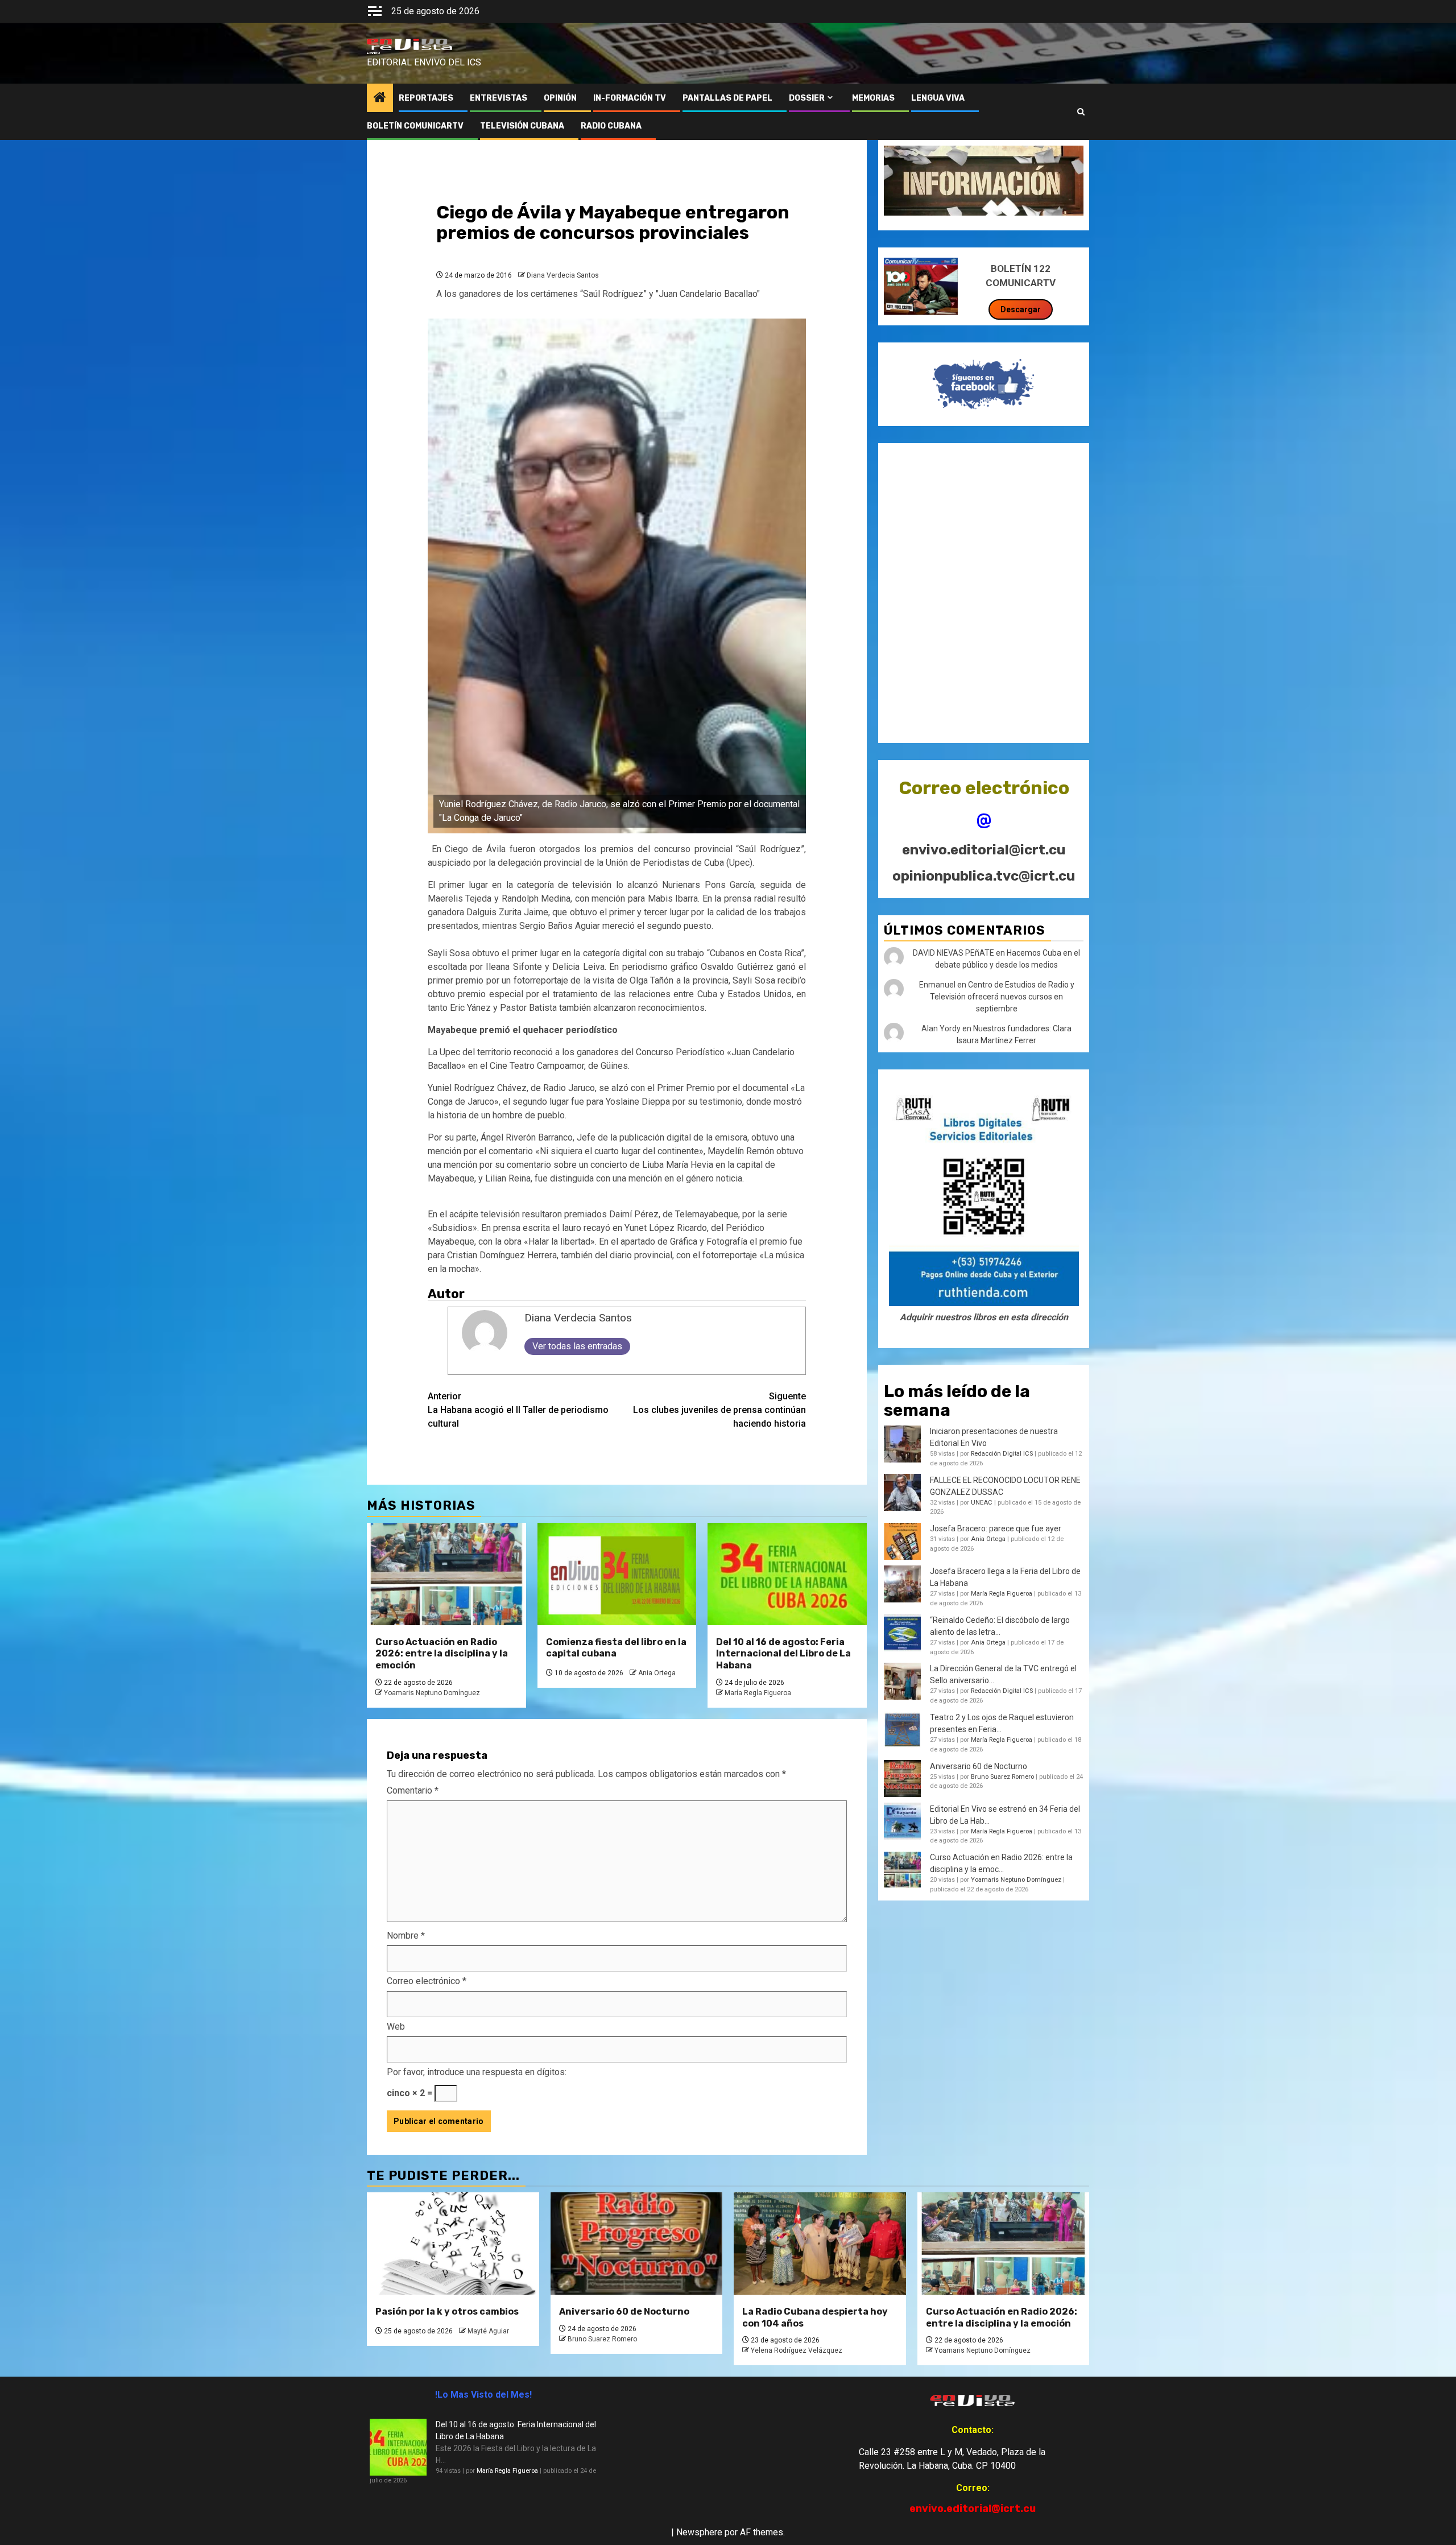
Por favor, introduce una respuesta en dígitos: (477, 2072)
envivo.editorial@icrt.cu (984, 850)
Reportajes (426, 98)
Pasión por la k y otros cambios (447, 2311)
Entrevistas (499, 98)
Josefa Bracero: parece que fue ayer (996, 1528)
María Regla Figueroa (758, 1693)
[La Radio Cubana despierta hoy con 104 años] (820, 2244)
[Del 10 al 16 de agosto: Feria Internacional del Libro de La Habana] (787, 1574)
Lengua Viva (938, 98)
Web (396, 2027)
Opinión (560, 98)
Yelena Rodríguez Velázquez (797, 2350)
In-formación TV (630, 98)
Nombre (406, 1935)
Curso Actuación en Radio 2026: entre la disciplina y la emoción (442, 1654)
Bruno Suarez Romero (1002, 1776)
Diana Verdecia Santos (563, 275)
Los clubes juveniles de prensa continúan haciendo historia (719, 1410)
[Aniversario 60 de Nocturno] (637, 2244)
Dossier (807, 98)
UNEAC (982, 1502)
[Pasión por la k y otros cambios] (453, 2244)
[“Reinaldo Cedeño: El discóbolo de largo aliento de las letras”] (902, 1633)
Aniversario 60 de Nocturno (979, 1766)
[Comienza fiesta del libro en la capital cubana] (617, 1574)
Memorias (873, 98)
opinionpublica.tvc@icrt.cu (984, 876)
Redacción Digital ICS (1002, 1454)
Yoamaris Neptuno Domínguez (432, 1693)
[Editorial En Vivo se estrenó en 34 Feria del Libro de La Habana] (902, 1821)
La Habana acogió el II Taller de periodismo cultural (518, 1410)
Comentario (413, 1790)
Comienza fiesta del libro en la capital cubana (616, 1648)
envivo (373, 53)
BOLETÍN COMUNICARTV (415, 126)
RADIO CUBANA (611, 126)
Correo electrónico (427, 1981)
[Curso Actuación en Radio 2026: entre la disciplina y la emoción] (446, 1574)
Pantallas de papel (727, 98)
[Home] (380, 98)
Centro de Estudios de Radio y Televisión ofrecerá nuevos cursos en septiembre (1002, 997)
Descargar (1021, 309)
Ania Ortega (657, 1673)
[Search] (1081, 112)
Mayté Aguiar (488, 2331)
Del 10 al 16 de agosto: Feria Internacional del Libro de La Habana (783, 1654)
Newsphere (699, 2532)
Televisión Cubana (522, 126)
